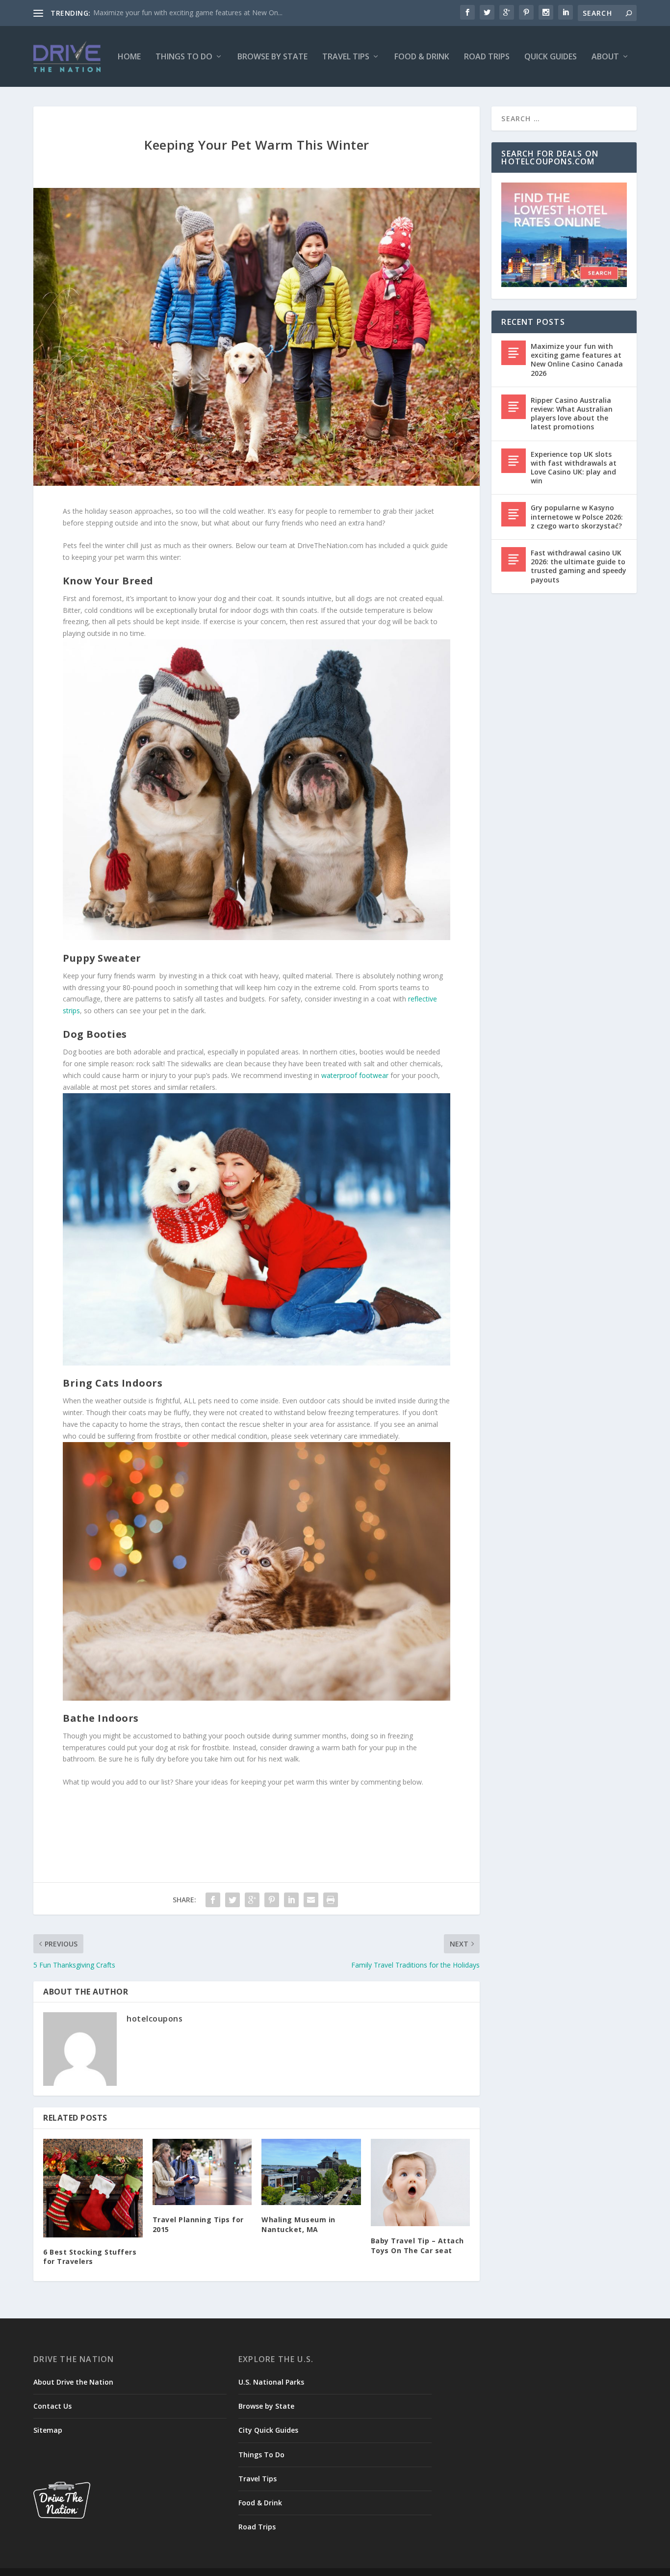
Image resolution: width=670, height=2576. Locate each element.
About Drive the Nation (73, 2382)
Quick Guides (551, 57)
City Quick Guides (268, 2430)
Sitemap (48, 2430)
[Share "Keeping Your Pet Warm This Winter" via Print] (331, 1900)
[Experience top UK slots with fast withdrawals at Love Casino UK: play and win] (514, 461)
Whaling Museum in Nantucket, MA (298, 2224)
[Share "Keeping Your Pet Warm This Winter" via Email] (311, 1900)
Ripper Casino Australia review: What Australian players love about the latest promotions (572, 414)
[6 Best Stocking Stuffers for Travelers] (93, 2188)
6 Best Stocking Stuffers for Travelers (90, 2257)
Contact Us (52, 2406)
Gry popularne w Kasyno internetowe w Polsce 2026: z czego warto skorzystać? (577, 516)
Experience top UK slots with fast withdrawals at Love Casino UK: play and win (574, 468)
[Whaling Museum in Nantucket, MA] (311, 2172)
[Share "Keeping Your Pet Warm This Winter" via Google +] (252, 1900)
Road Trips (487, 57)
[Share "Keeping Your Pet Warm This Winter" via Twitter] (232, 1900)
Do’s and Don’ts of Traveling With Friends (159, 13)
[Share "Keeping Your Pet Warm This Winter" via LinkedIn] (291, 1900)
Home (129, 57)
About (605, 57)
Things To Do (184, 57)
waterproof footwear (355, 1075)
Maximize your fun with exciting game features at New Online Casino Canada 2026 (577, 360)
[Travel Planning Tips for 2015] (202, 2172)
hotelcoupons (155, 2019)
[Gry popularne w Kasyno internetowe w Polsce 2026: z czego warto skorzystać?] (514, 514)
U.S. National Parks (271, 2382)
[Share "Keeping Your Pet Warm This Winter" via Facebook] (213, 1900)
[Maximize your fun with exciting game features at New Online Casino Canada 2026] (514, 353)
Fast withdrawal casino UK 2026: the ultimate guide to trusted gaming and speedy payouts (579, 566)
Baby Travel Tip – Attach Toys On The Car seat (417, 2246)
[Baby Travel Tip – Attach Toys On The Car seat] (421, 2182)
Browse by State (272, 57)
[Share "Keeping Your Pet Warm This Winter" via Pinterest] (272, 1900)
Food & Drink (422, 57)
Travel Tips (346, 57)
